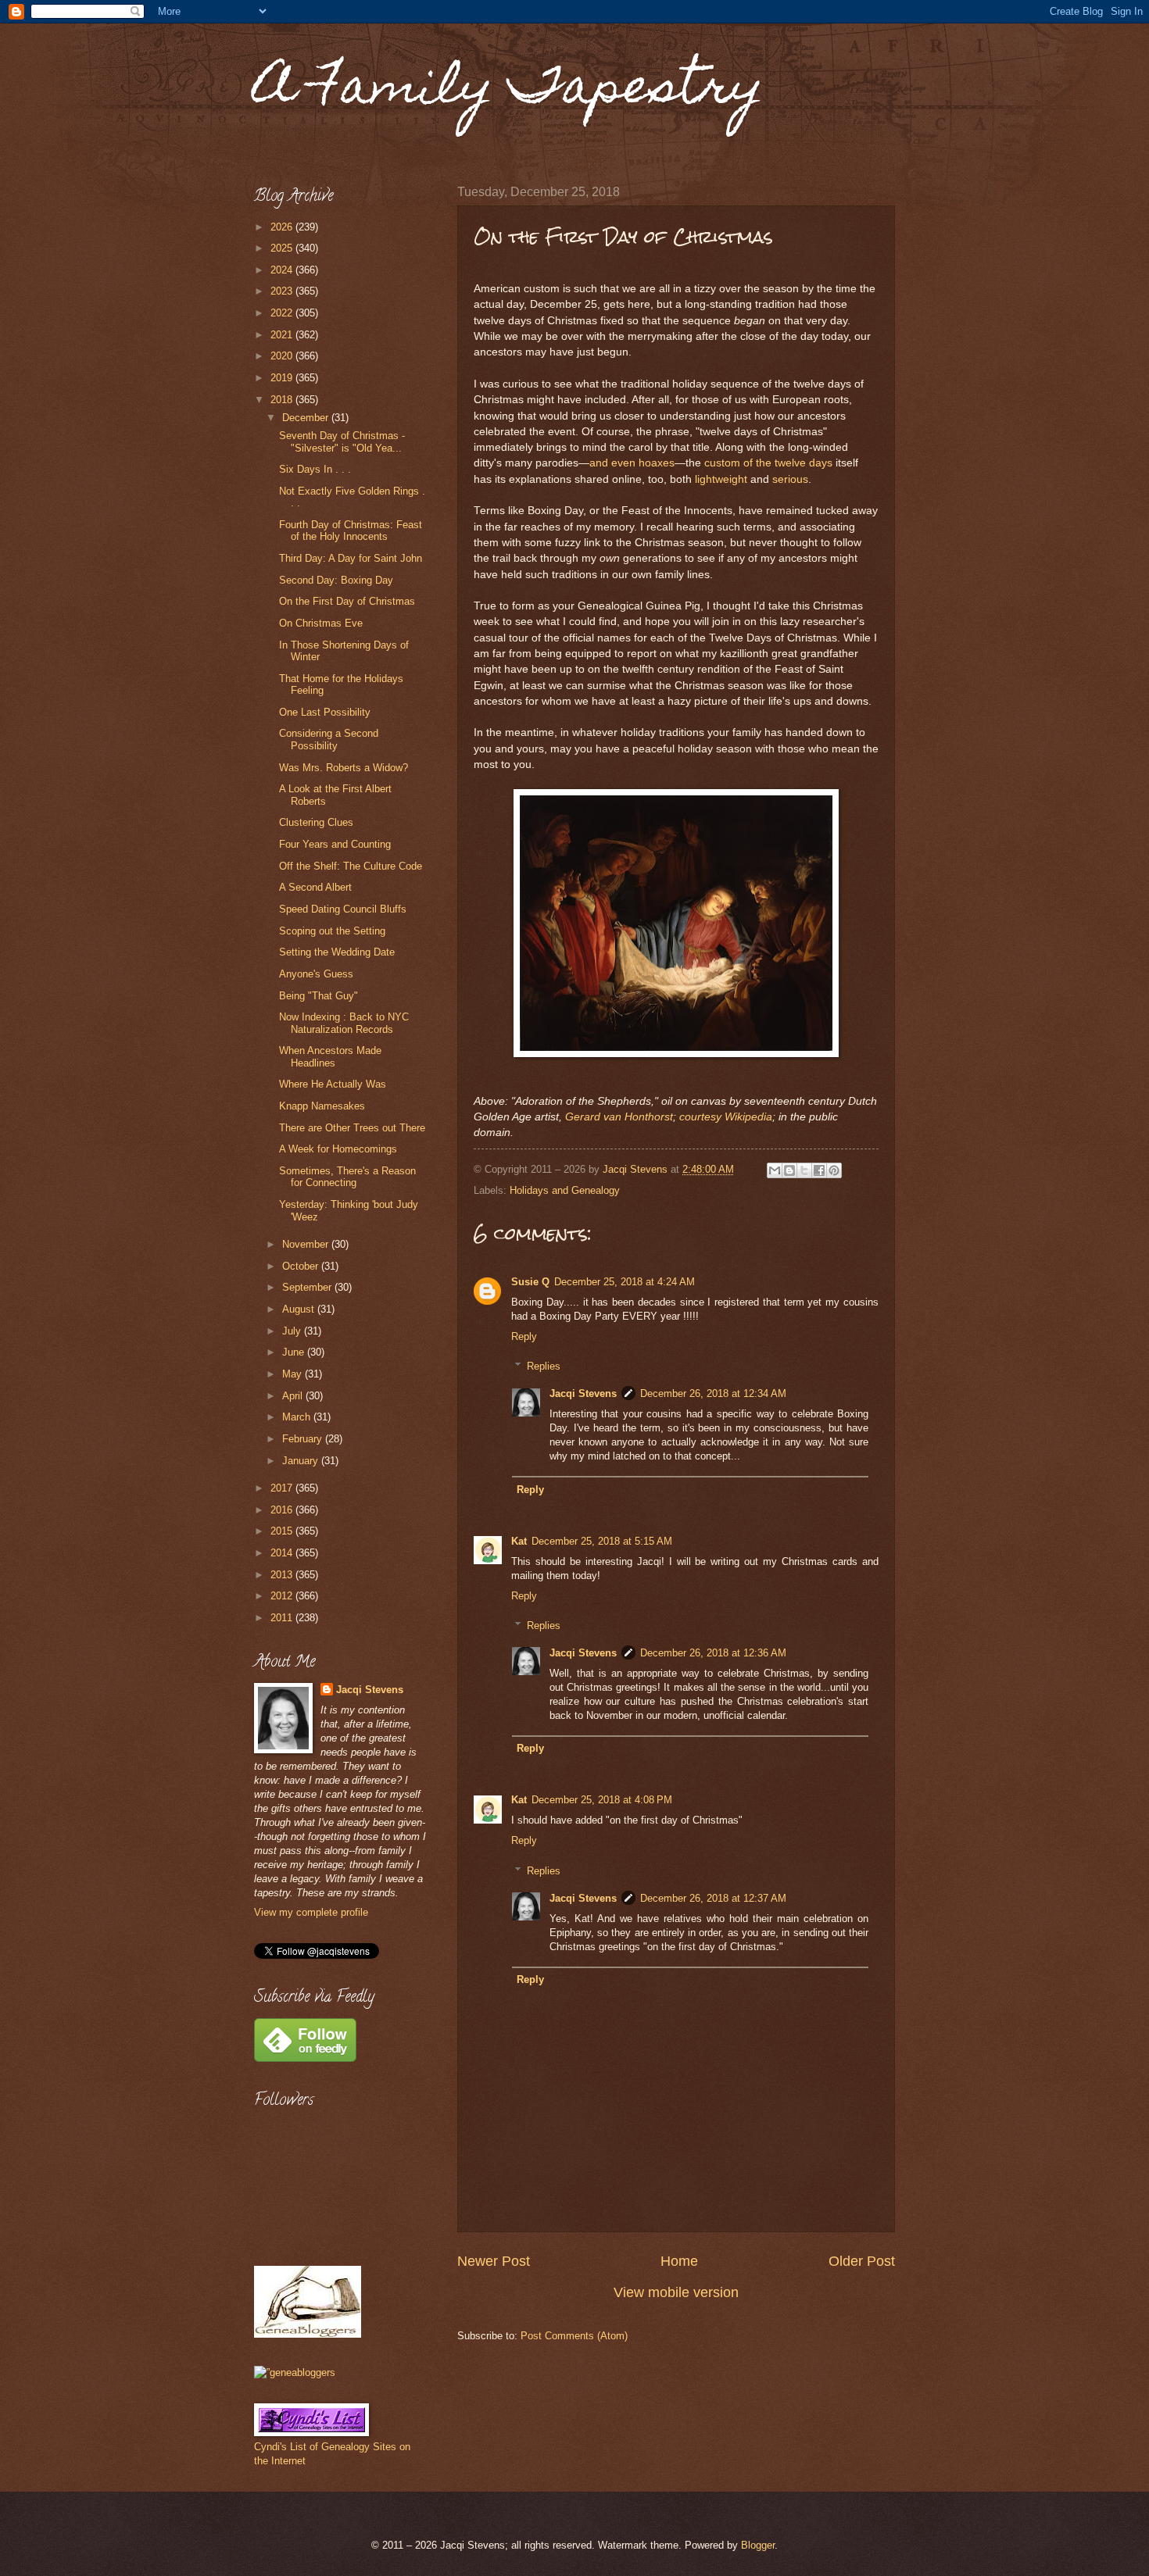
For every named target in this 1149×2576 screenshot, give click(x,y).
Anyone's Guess (316, 974)
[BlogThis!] (789, 1170)
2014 (283, 1553)
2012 (283, 1596)
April (294, 1396)
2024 (283, 270)
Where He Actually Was (333, 1084)
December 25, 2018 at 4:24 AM (625, 1282)
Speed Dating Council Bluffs (343, 909)
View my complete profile (311, 1912)
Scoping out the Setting (332, 931)
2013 (283, 1575)
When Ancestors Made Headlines (330, 1056)
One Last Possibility (325, 712)
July (293, 1331)
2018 (283, 400)
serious (790, 479)
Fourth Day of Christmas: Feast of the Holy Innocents (351, 531)
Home (679, 2261)
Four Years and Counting (335, 844)
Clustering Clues (316, 822)
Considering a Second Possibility (329, 739)
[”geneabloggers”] (295, 2372)
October (302, 1266)
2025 (283, 248)
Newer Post (494, 2261)
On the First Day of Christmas (347, 601)
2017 (283, 1488)
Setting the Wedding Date (337, 952)
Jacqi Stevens (583, 1393)
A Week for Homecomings (338, 1149)
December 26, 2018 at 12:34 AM (713, 1393)
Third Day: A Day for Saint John (351, 558)
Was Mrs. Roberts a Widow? (344, 768)
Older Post (862, 2261)
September (308, 1287)
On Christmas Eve (321, 623)
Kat (519, 1541)
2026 (283, 227)
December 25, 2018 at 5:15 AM (602, 1541)
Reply (524, 1336)
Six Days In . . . (315, 469)
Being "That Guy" (319, 996)
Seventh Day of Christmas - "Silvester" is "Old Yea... (342, 441)
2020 (283, 356)
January (302, 1461)
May (294, 1374)
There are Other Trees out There (352, 1128)
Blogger (758, 2545)
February (304, 1439)
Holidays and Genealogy (565, 1190)
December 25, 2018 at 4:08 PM (602, 1800)
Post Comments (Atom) (574, 2336)
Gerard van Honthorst (619, 1117)
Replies (544, 1366)
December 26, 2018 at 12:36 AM (713, 1653)
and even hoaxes (632, 463)
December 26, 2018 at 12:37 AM (713, 1898)
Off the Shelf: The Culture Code (351, 866)
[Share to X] (804, 1170)
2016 (283, 1510)
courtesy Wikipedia (726, 1117)
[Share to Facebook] (819, 1170)
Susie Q (530, 1282)
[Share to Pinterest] (834, 1170)
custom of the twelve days (768, 463)
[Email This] (775, 1170)
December (307, 418)
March (298, 1417)
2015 (283, 1531)
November (307, 1244)
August (300, 1309)
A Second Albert (315, 887)
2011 (283, 1618)
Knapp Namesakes (322, 1106)
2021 (283, 335)
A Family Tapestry (509, 91)
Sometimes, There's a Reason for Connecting (347, 1177)
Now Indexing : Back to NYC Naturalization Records (344, 1023)
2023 (283, 291)
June (295, 1352)
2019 (283, 378)
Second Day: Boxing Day (336, 580)
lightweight (721, 479)
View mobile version (676, 2292)
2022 (283, 313)
